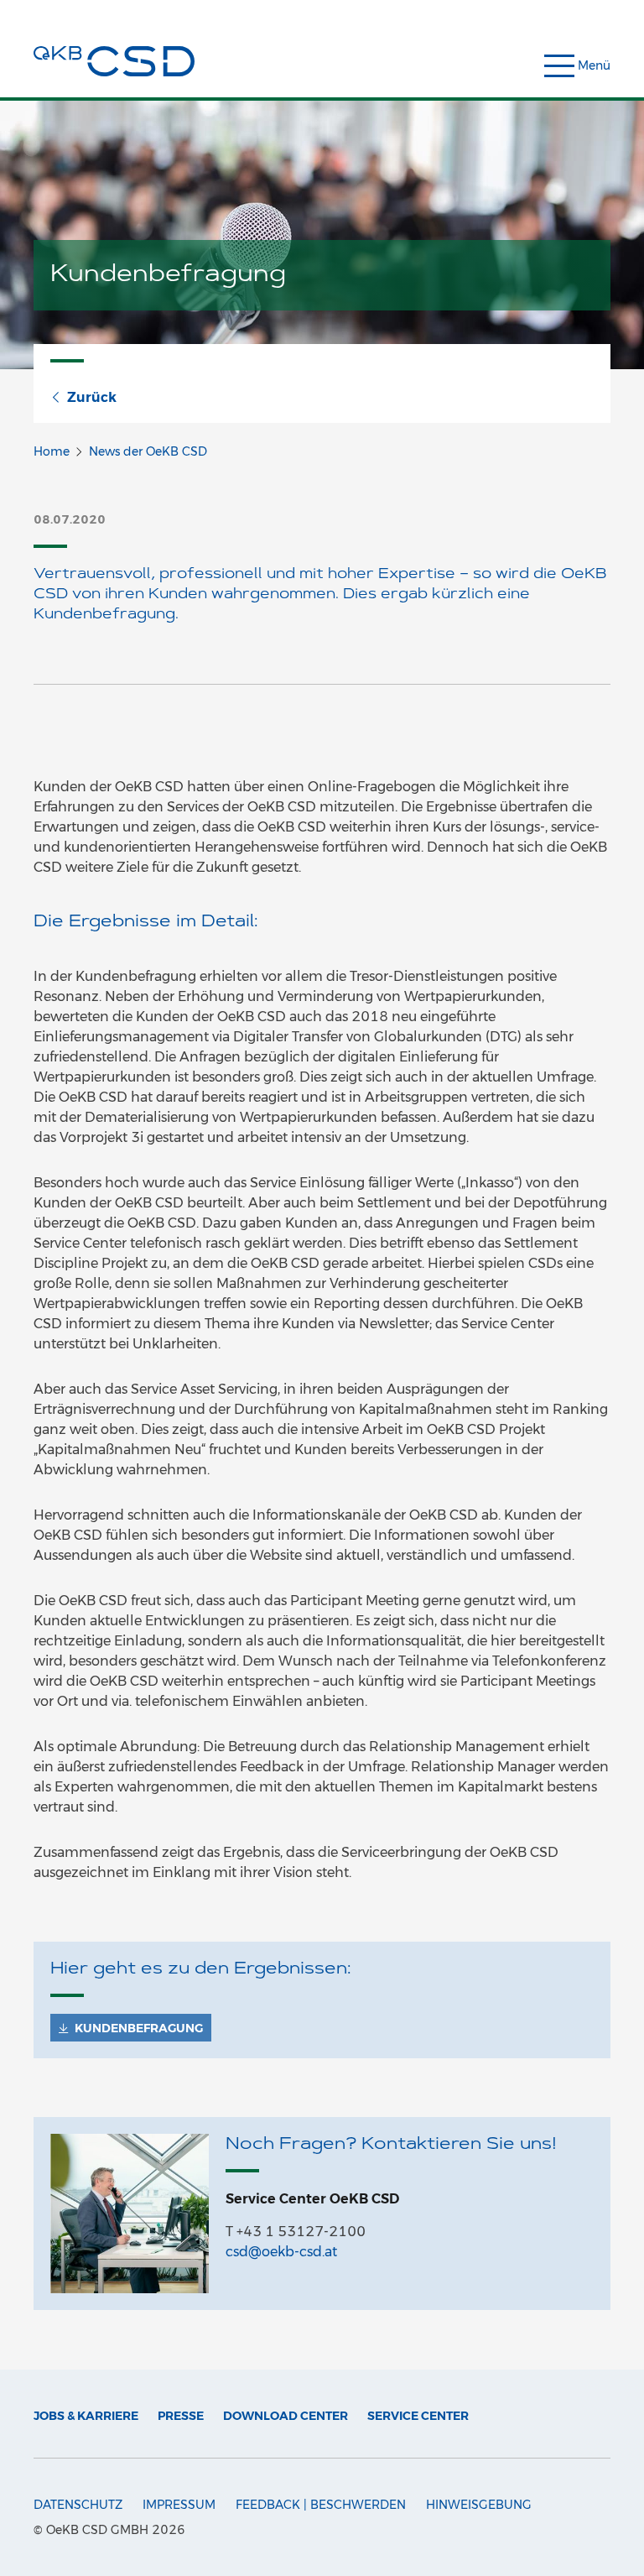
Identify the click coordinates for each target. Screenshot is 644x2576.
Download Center (286, 2416)
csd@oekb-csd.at (281, 2252)
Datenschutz (78, 2505)
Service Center (418, 2416)
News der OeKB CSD (148, 451)
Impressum (179, 2505)
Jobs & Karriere (86, 2416)
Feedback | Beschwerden (321, 2505)
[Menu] (595, 68)
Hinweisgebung (479, 2505)
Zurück (92, 397)
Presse (181, 2416)
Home (52, 451)
